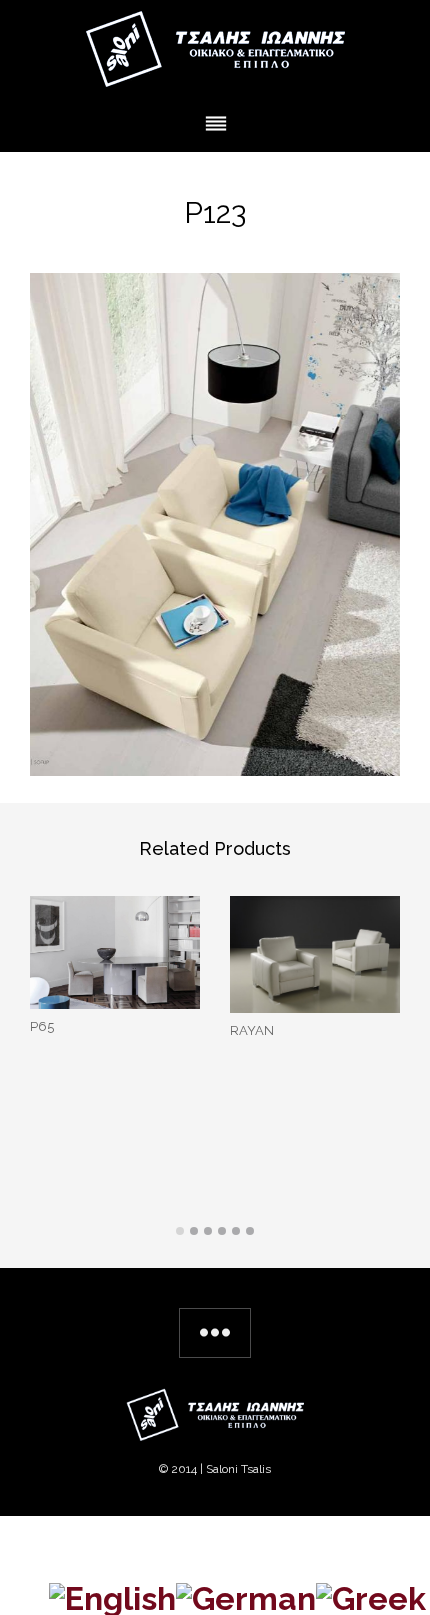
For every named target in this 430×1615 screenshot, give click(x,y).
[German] (246, 1595)
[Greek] (371, 1595)
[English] (112, 1595)
